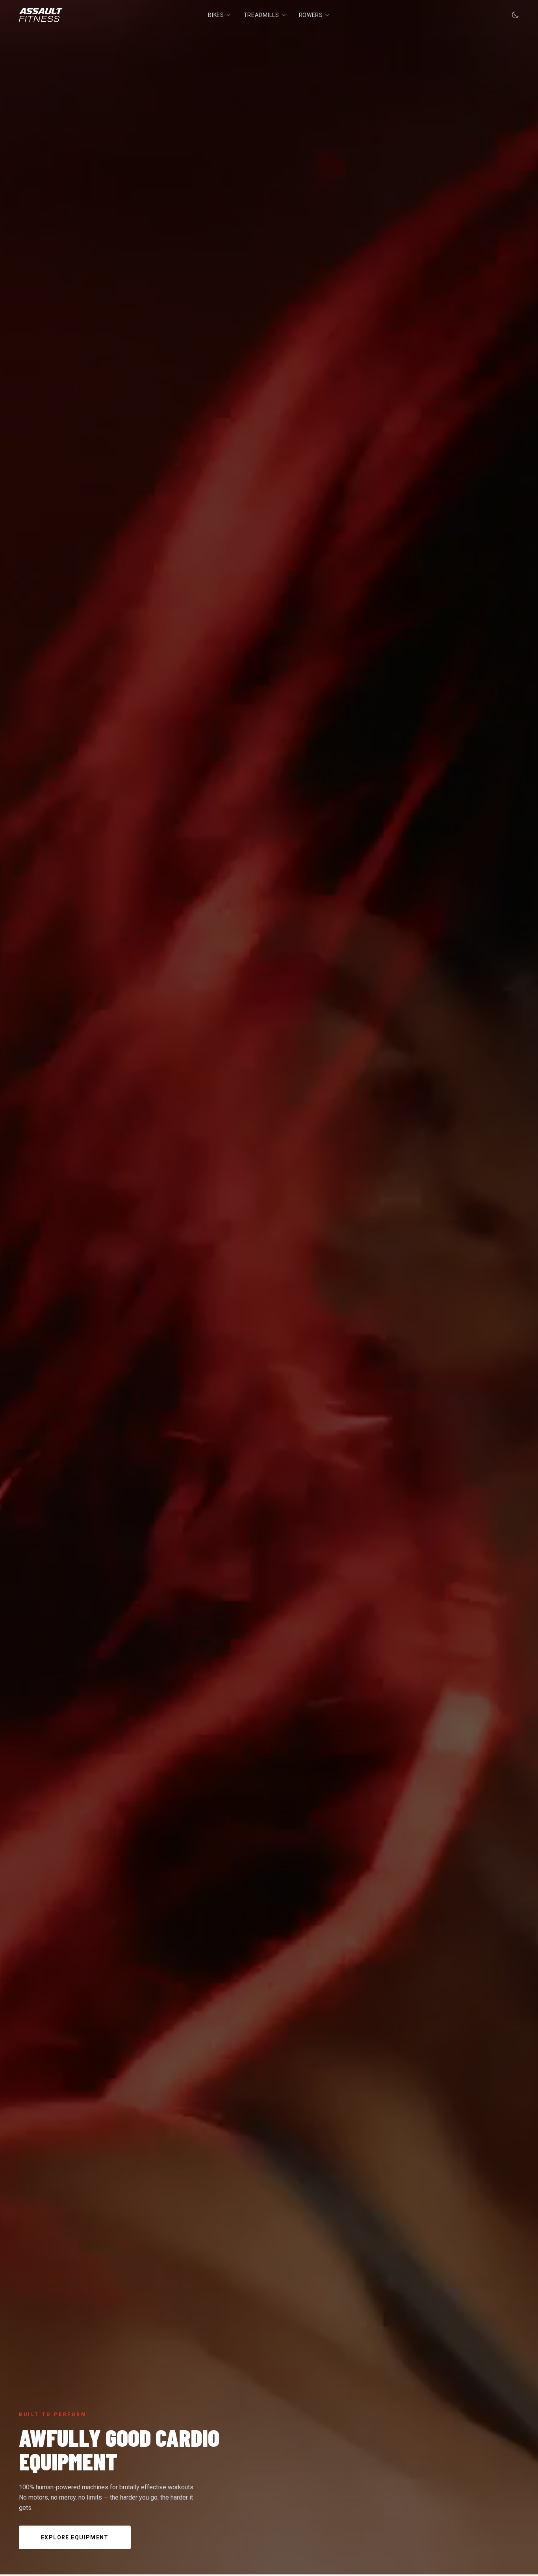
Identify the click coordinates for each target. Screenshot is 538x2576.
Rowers (311, 15)
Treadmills (262, 15)
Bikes (216, 15)
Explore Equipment (75, 2537)
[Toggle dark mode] (515, 15)
